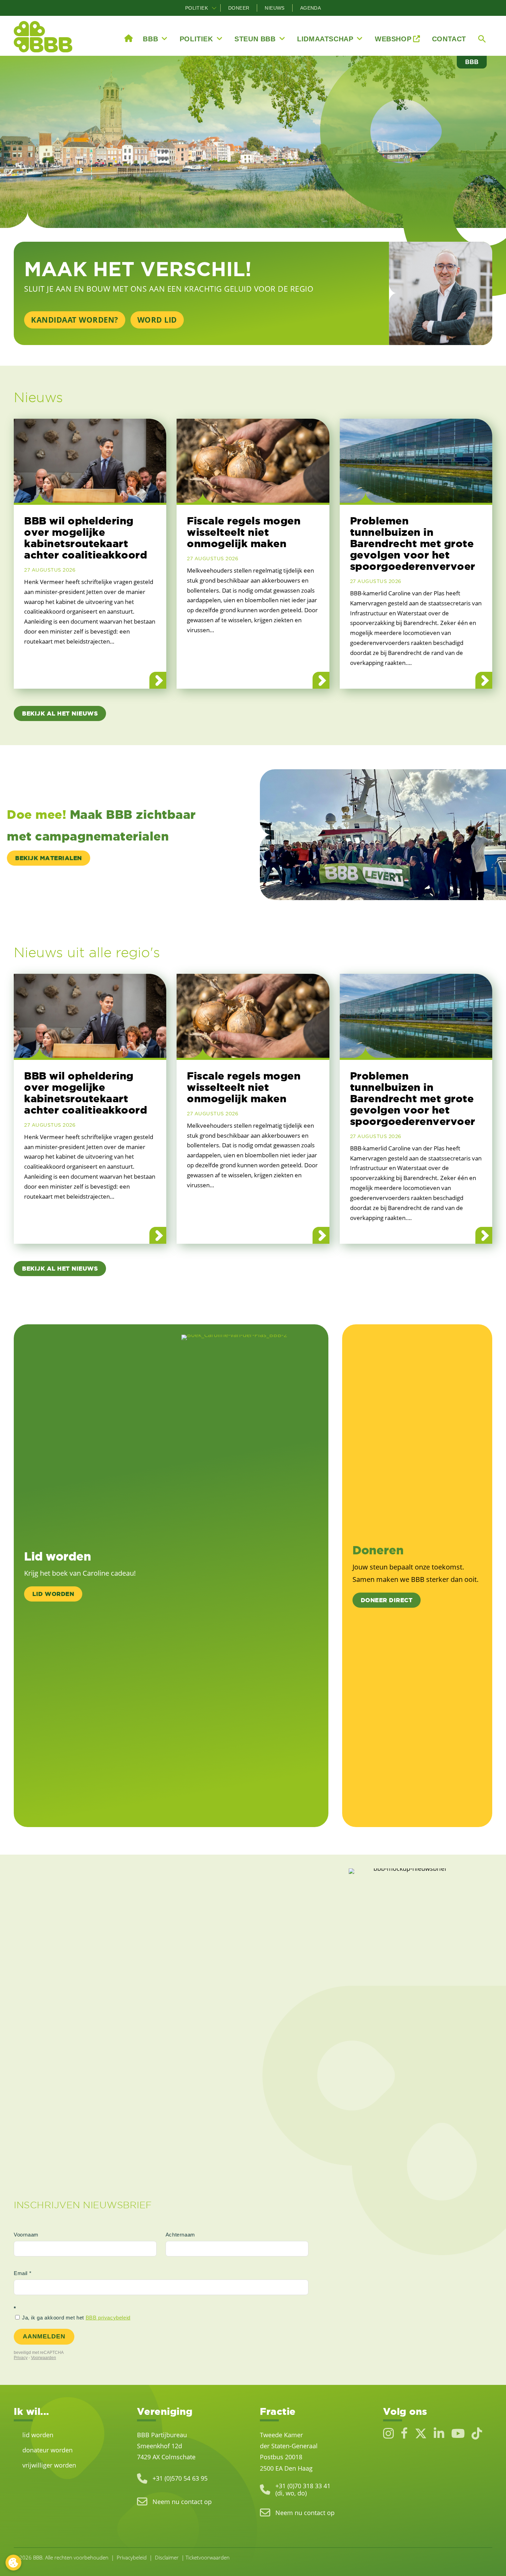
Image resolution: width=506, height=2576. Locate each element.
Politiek (197, 8)
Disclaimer (167, 2557)
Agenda (310, 8)
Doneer (239, 8)
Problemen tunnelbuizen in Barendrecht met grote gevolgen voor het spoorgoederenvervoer (413, 543)
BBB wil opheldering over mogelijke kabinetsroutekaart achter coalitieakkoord (86, 538)
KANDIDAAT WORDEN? (75, 320)
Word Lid (157, 320)
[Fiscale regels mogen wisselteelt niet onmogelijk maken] (253, 461)
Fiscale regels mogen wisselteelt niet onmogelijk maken (244, 532)
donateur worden (48, 2450)
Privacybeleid (132, 2557)
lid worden (38, 2434)
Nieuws (275, 8)
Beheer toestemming (13, 2563)
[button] (214, 8)
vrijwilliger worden (49, 2465)
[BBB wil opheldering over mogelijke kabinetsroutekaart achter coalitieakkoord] (90, 461)
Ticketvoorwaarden (208, 2557)
